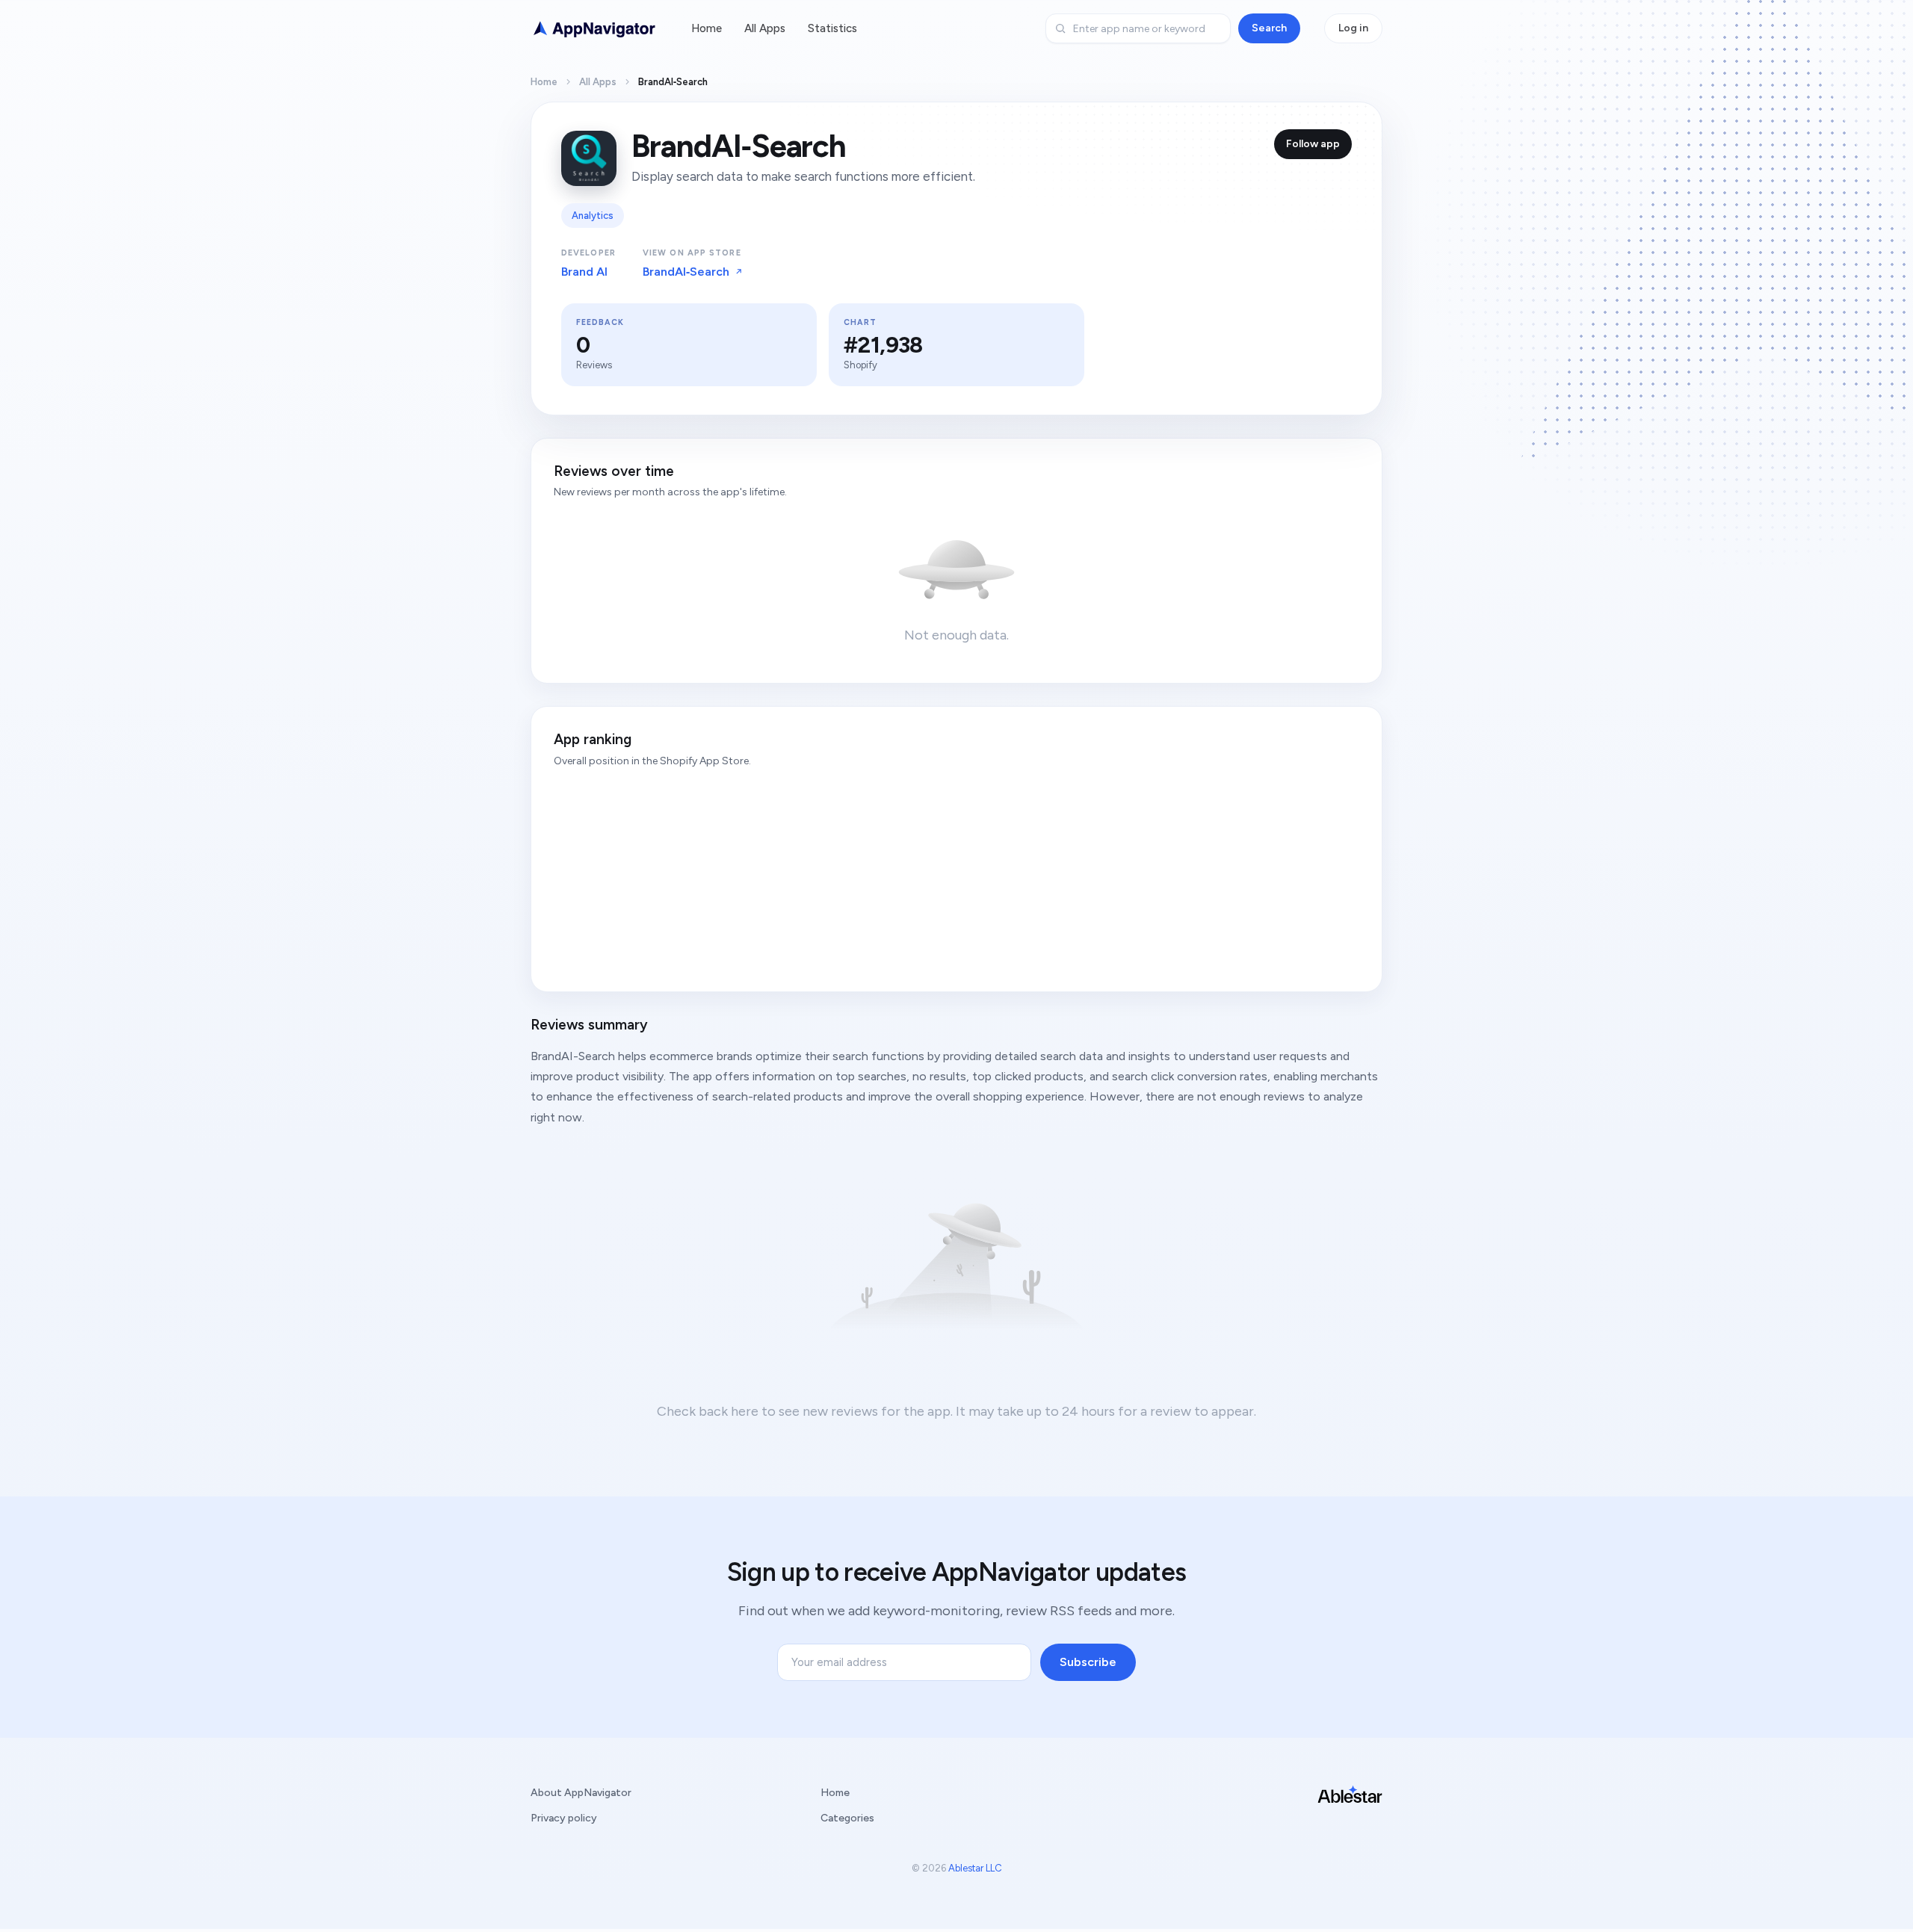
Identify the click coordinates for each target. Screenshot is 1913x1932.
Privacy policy (564, 1818)
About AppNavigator (581, 1793)
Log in (1353, 28)
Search (1269, 28)
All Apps (765, 28)
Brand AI (584, 272)
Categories (847, 1818)
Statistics (832, 28)
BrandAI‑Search (686, 272)
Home (707, 28)
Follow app (1313, 144)
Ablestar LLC (975, 1868)
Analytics (593, 216)
